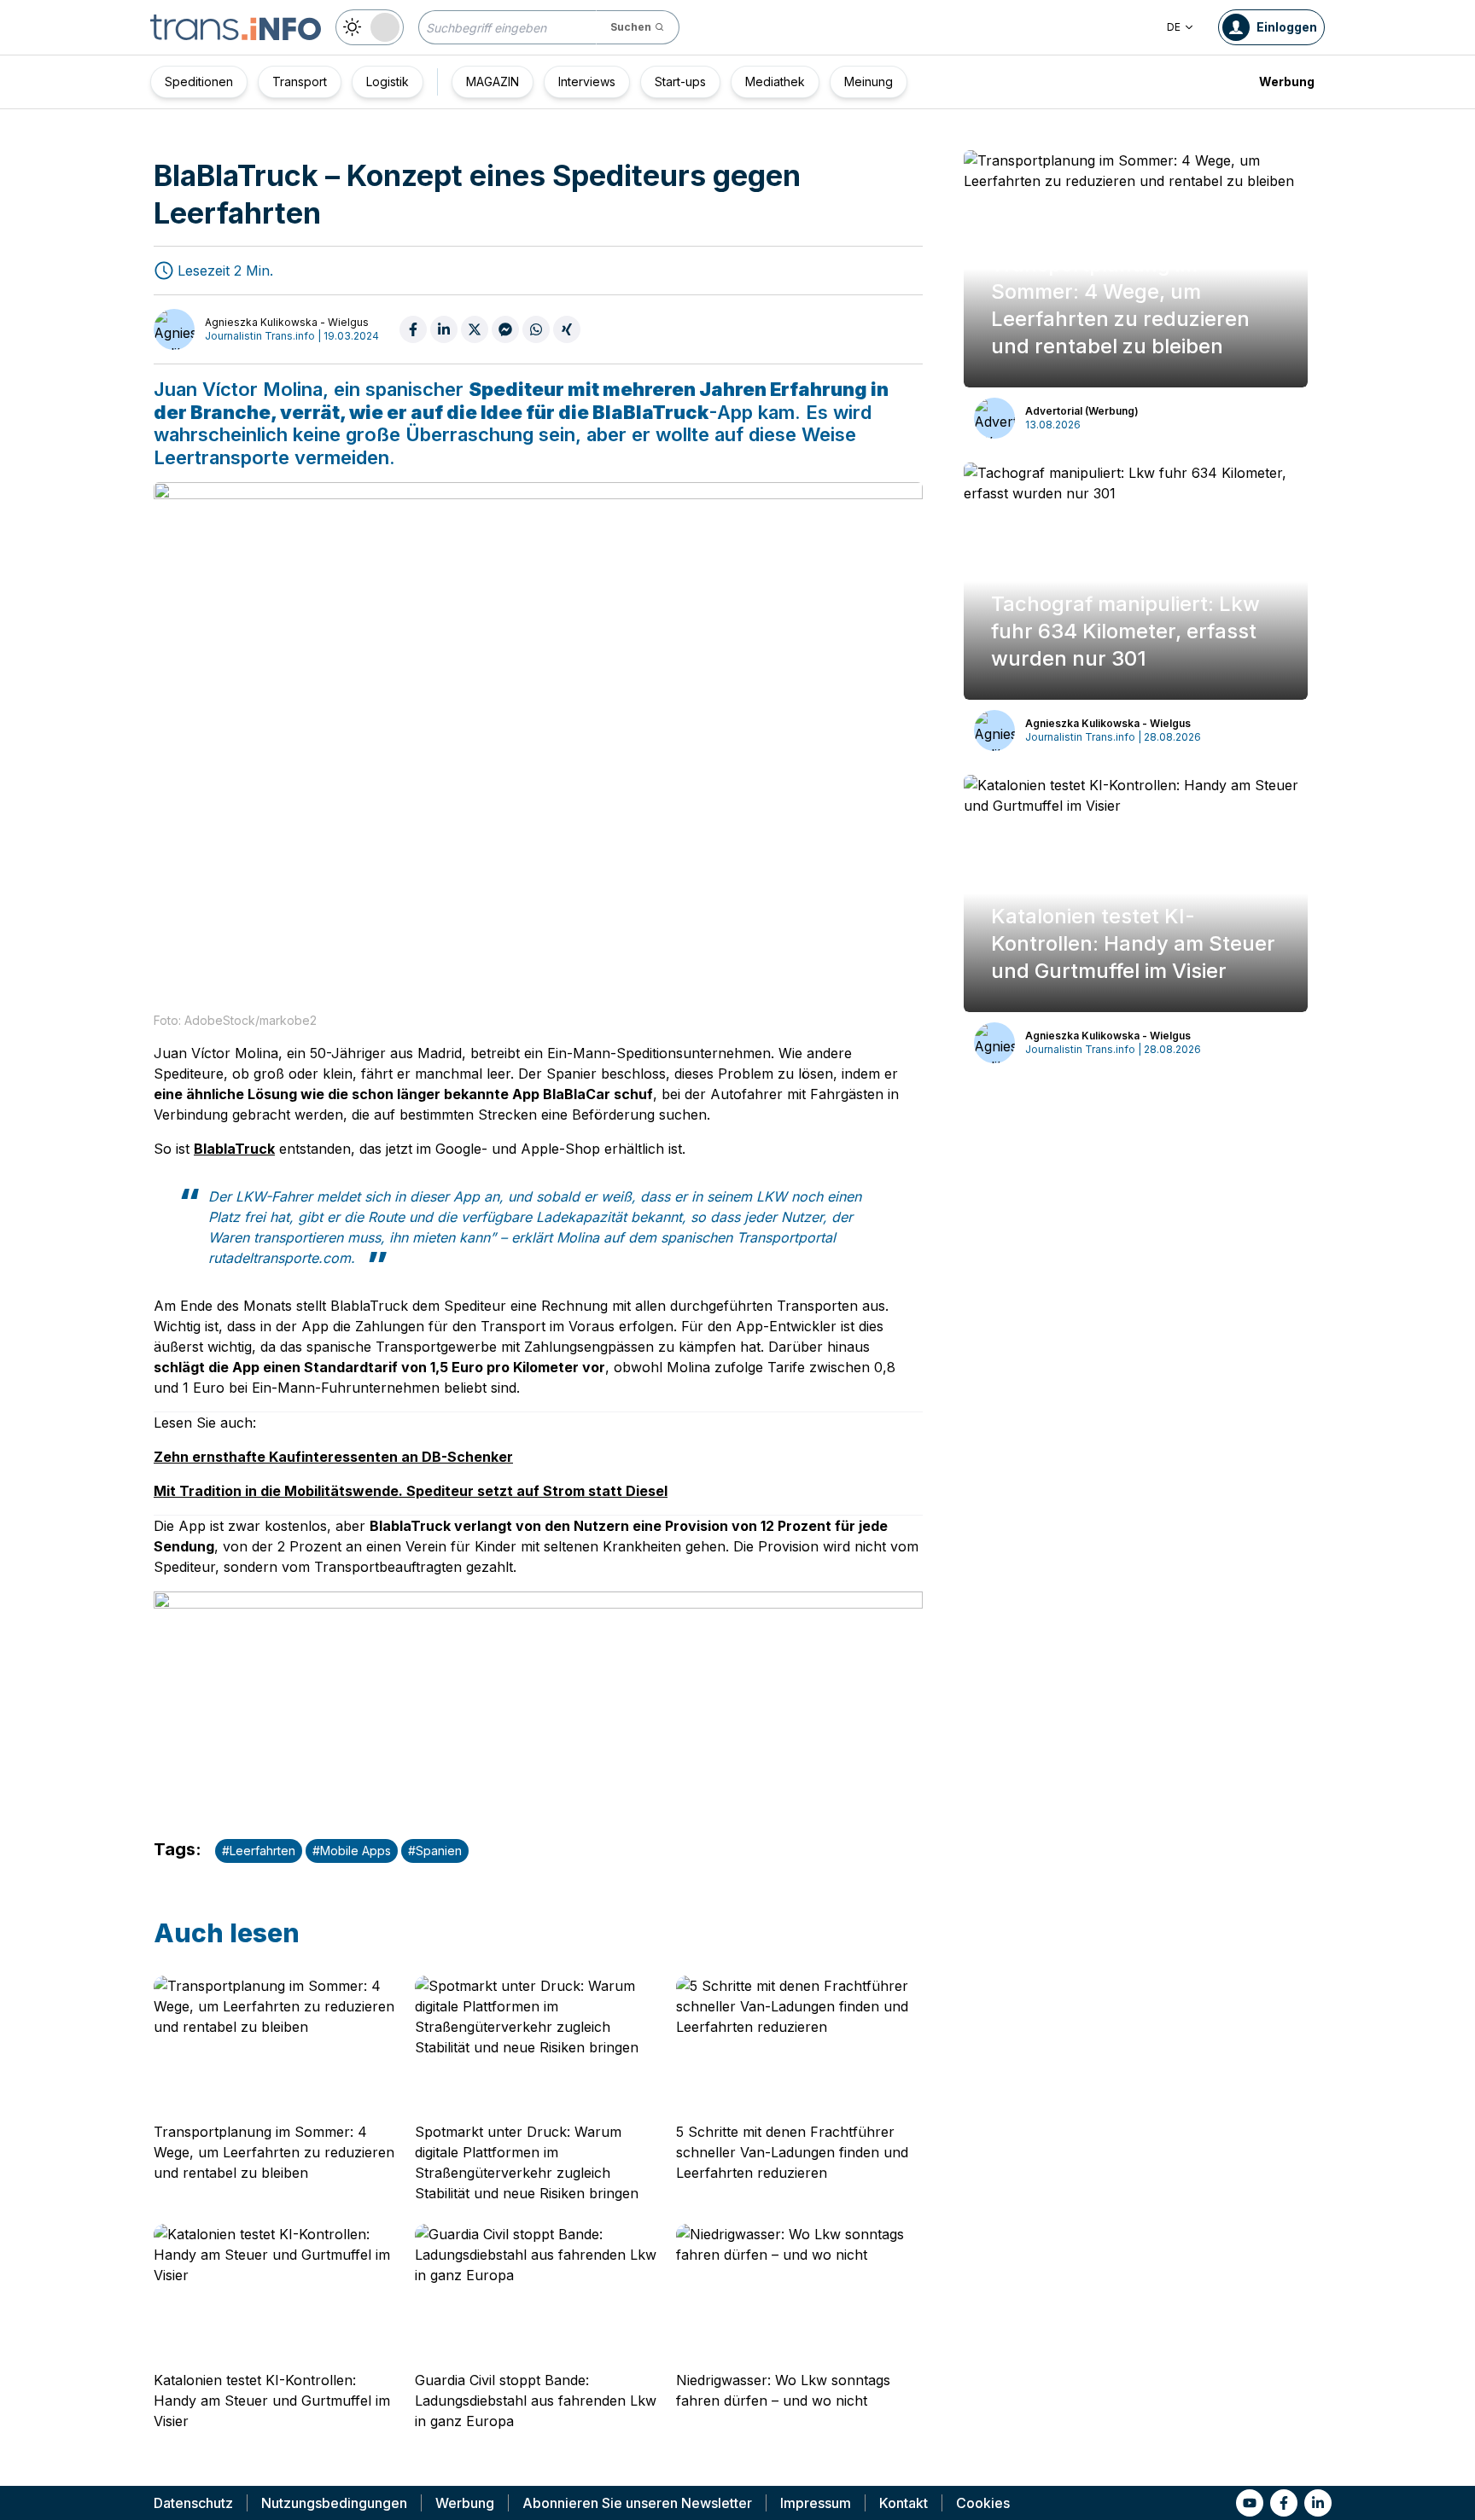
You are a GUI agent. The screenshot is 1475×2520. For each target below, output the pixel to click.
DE (1174, 27)
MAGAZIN (493, 81)
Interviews (587, 81)
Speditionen (199, 81)
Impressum (816, 2503)
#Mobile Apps (352, 1851)
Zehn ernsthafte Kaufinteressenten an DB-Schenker (333, 1457)
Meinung (869, 81)
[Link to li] (1318, 2503)
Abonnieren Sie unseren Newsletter (637, 2503)
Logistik (388, 81)
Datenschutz (193, 2503)
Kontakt (904, 2503)
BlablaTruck (234, 1149)
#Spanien (435, 1851)
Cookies (983, 2503)
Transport (300, 81)
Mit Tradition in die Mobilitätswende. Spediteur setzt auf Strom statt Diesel (411, 1491)
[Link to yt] (1250, 2503)
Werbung (1287, 81)
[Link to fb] (1284, 2503)
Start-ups (680, 81)
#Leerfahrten (259, 1851)
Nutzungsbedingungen (334, 2503)
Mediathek (775, 81)
